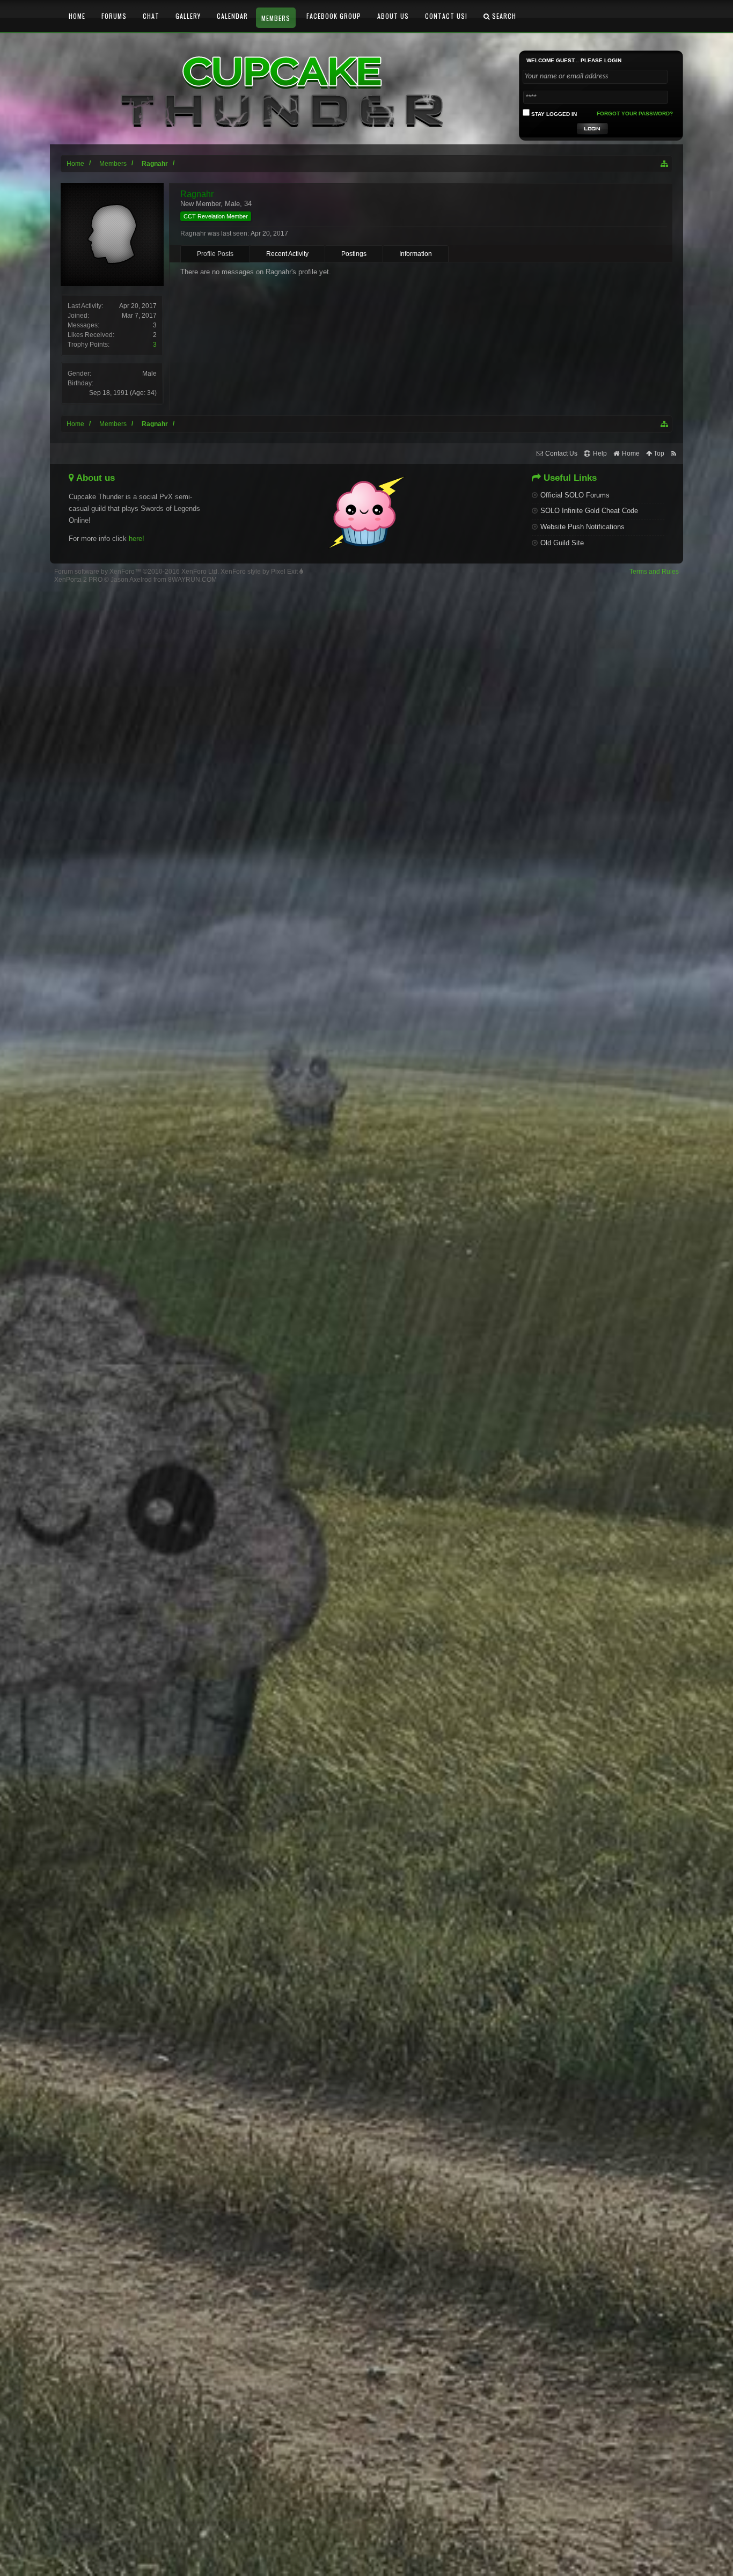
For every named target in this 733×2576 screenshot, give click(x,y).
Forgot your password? (635, 114)
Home (77, 16)
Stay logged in (553, 114)
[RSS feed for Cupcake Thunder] (674, 454)
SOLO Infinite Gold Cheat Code (589, 511)
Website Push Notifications (582, 527)
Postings (354, 254)
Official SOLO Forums (575, 495)
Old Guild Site (562, 543)
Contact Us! (446, 16)
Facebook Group (334, 16)
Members (276, 18)
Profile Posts (215, 254)
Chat (151, 16)
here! (137, 539)
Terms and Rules (654, 572)
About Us (393, 16)
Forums (114, 16)
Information (416, 254)
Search (503, 16)
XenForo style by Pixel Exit (260, 572)
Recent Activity (287, 254)
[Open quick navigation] (665, 164)
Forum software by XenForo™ (137, 572)
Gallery (188, 16)
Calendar (232, 16)
